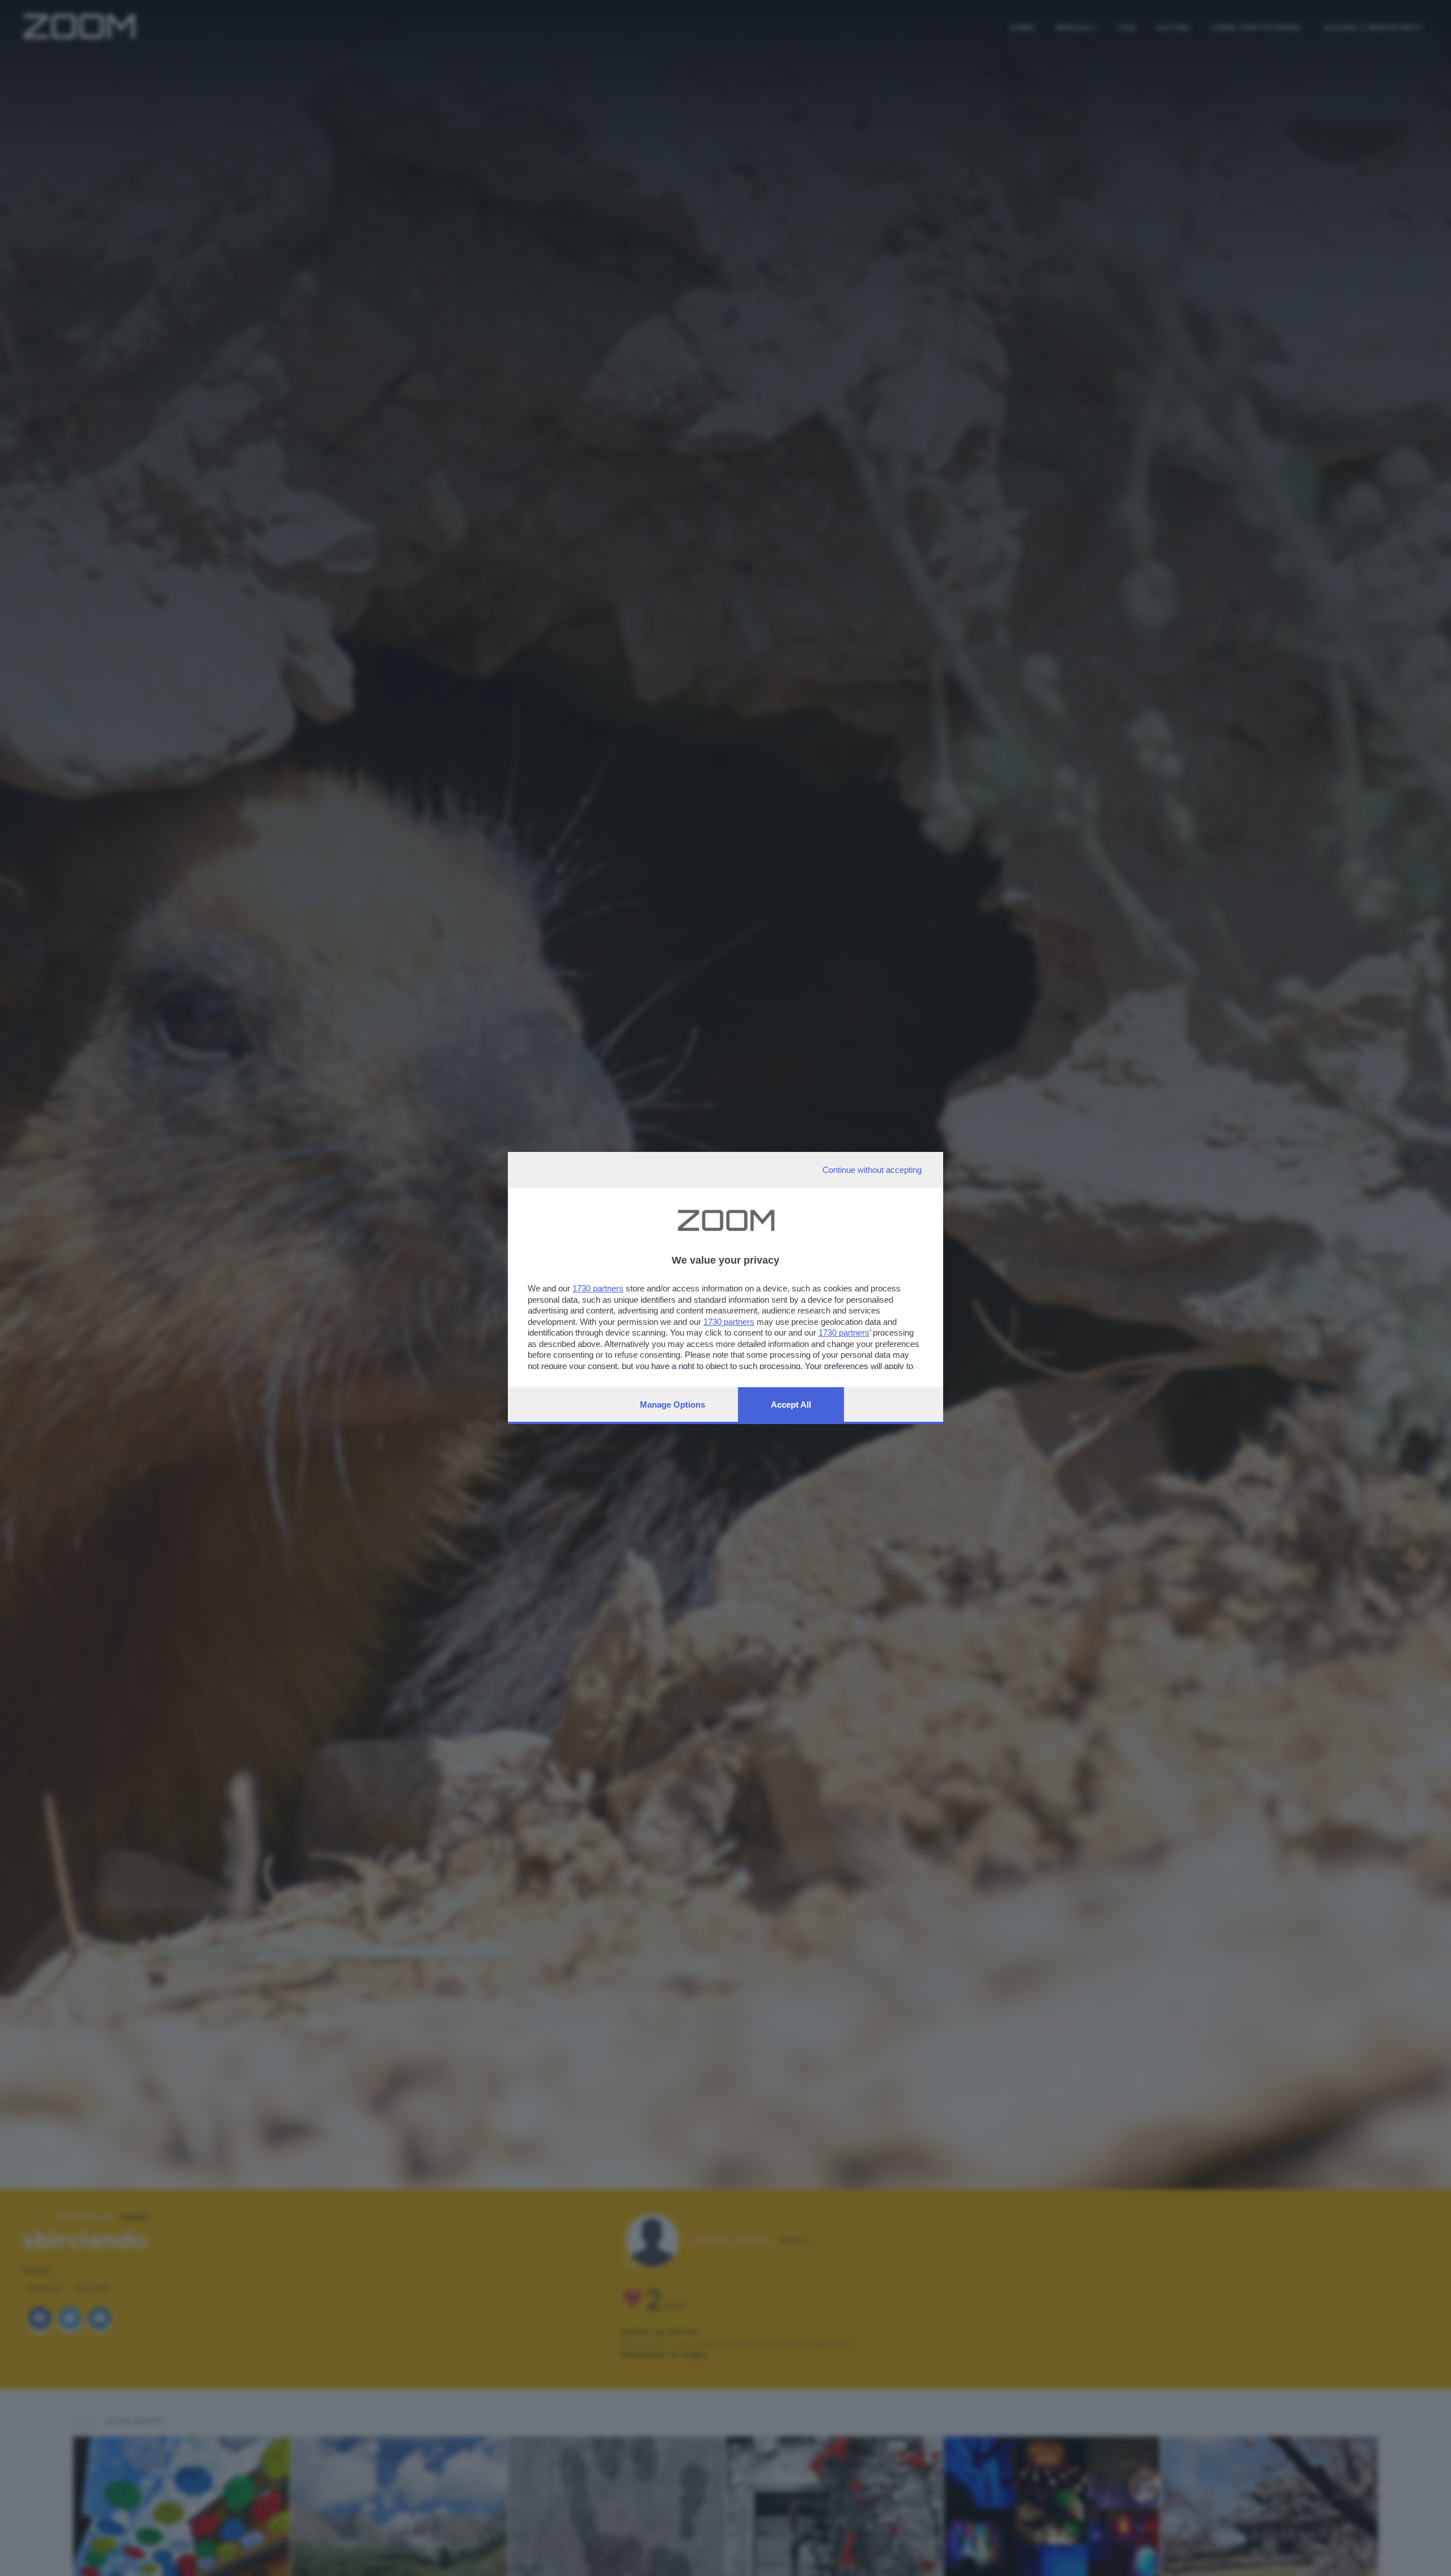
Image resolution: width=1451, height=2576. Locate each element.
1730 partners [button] (598, 1288)
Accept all (791, 1404)
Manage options (673, 1404)
